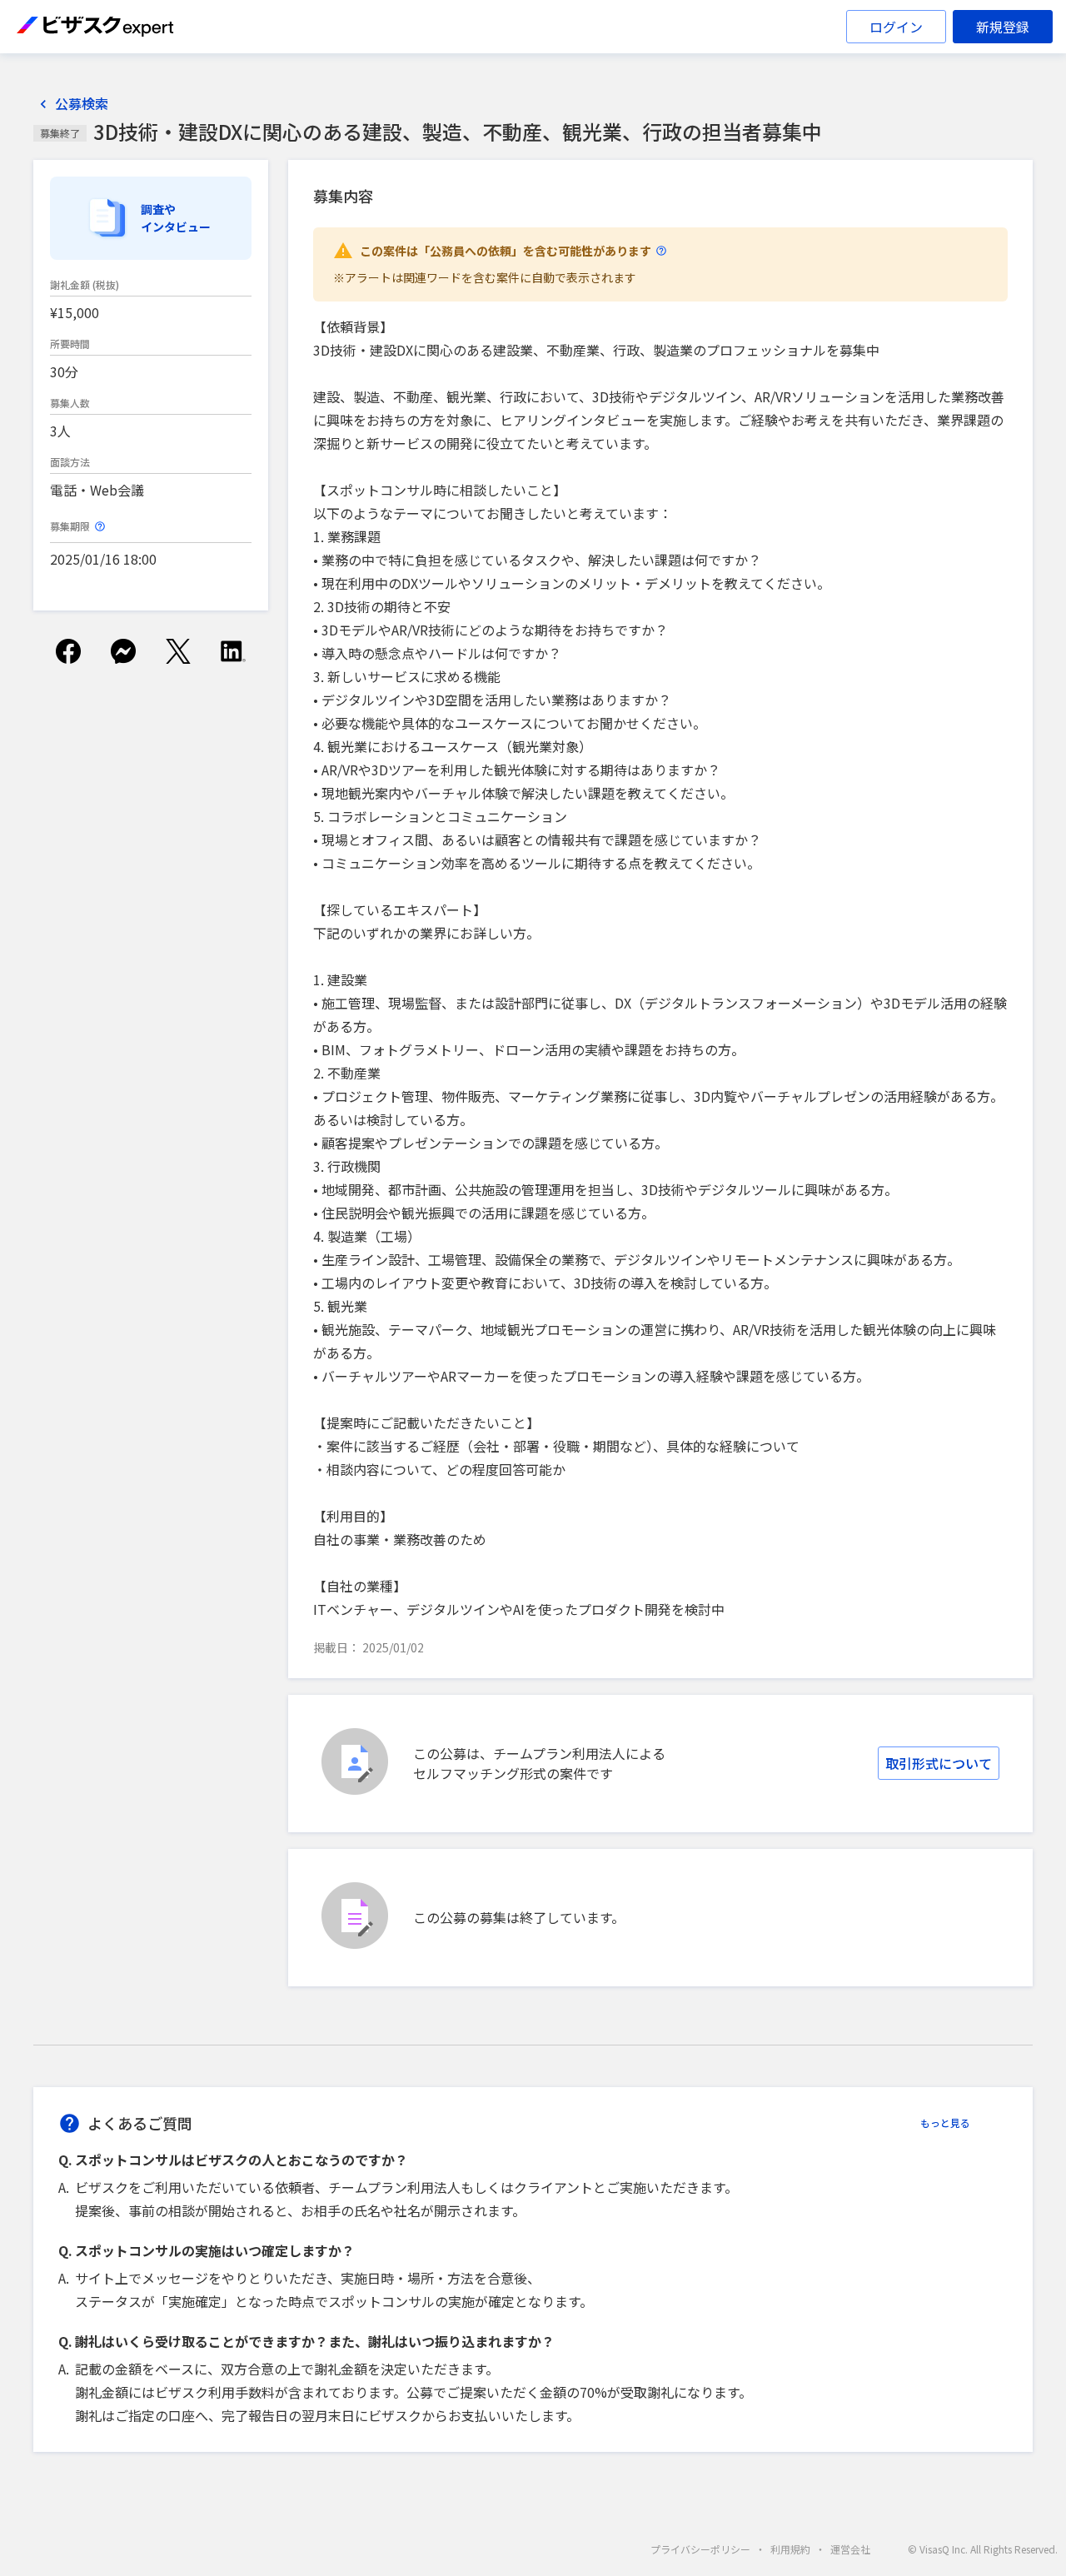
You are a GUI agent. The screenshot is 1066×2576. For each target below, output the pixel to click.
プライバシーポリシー (700, 2549)
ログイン (896, 27)
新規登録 (1003, 27)
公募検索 (82, 104)
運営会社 (850, 2549)
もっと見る (945, 2123)
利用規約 (790, 2549)
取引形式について (939, 1763)
